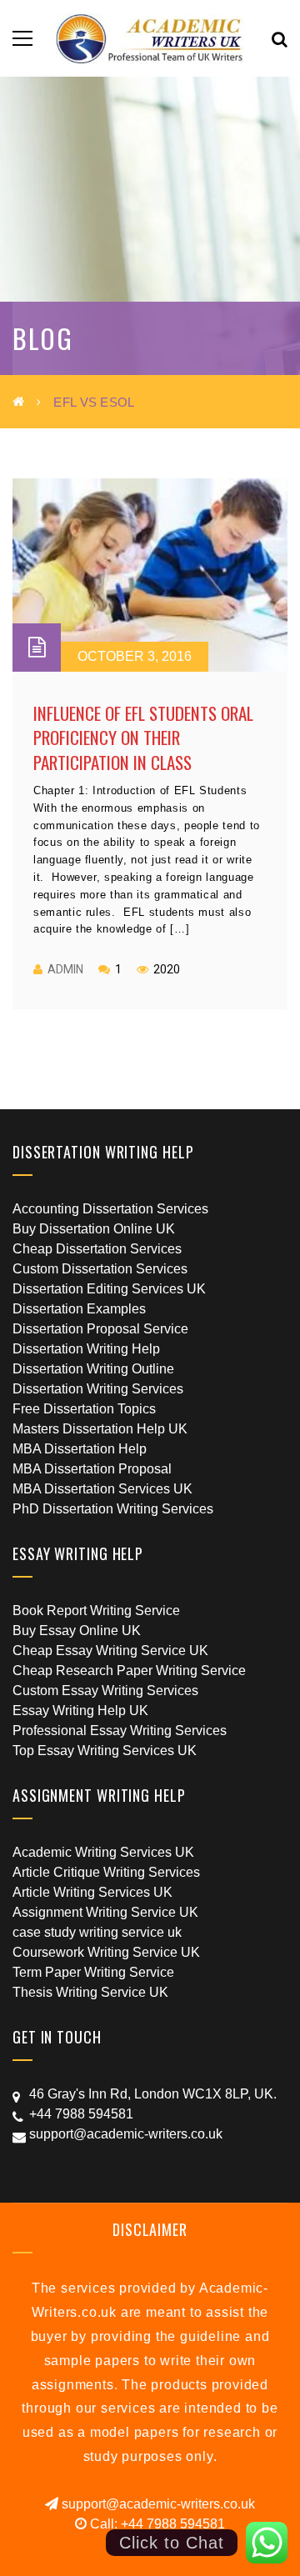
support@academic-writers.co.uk (157, 2504)
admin (65, 969)
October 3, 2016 (135, 656)
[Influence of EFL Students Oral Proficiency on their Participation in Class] (150, 575)
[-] (150, 38)
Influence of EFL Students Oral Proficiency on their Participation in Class (143, 738)
